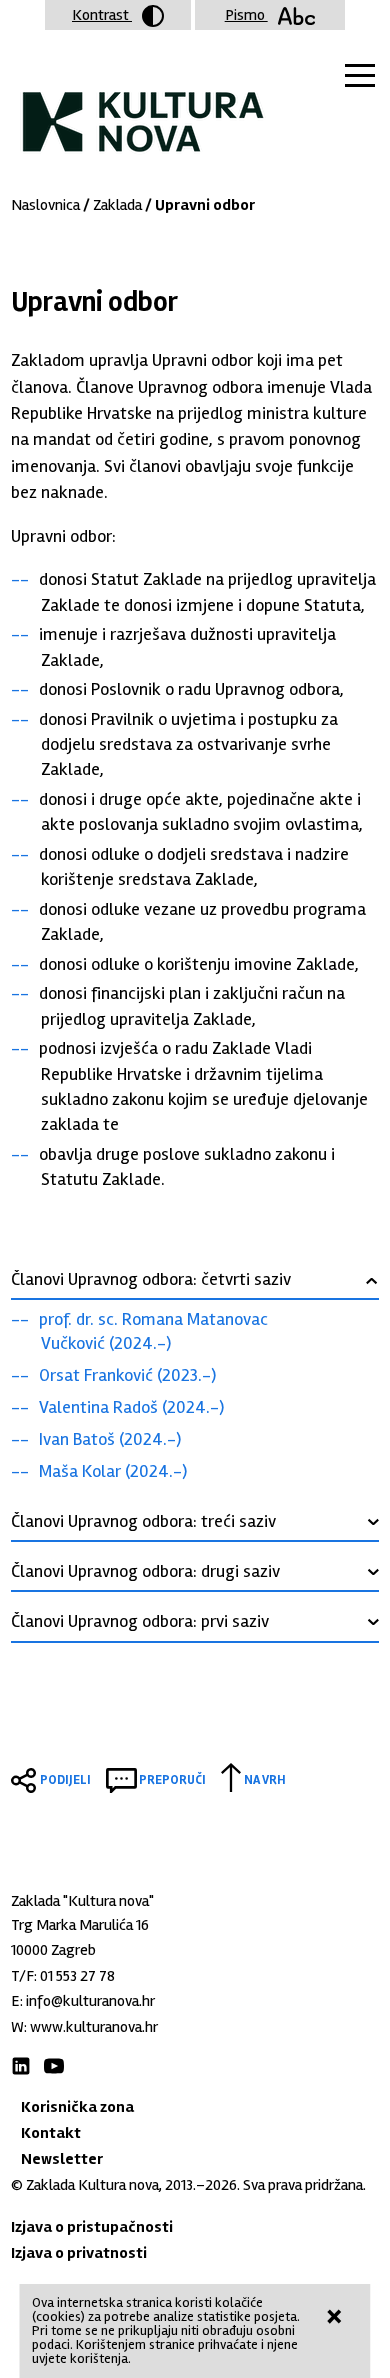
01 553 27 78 (77, 1976)
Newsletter (62, 2159)
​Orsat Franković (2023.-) (127, 1375)
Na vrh (265, 1780)
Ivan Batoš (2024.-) (110, 1439)
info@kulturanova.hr (90, 2001)
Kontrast (102, 15)
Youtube (54, 2066)
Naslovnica (45, 205)
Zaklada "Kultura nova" (143, 106)
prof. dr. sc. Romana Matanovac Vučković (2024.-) (153, 1331)
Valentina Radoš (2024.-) (131, 1407)
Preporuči (172, 1780)
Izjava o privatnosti (79, 2253)
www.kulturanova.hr (94, 2027)
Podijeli (65, 1780)
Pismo (246, 15)
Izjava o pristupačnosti (92, 2227)
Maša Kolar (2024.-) (113, 1471)
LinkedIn (21, 2066)
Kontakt (51, 2133)
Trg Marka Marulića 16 (80, 1925)
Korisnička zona (77, 2107)
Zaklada (117, 205)
